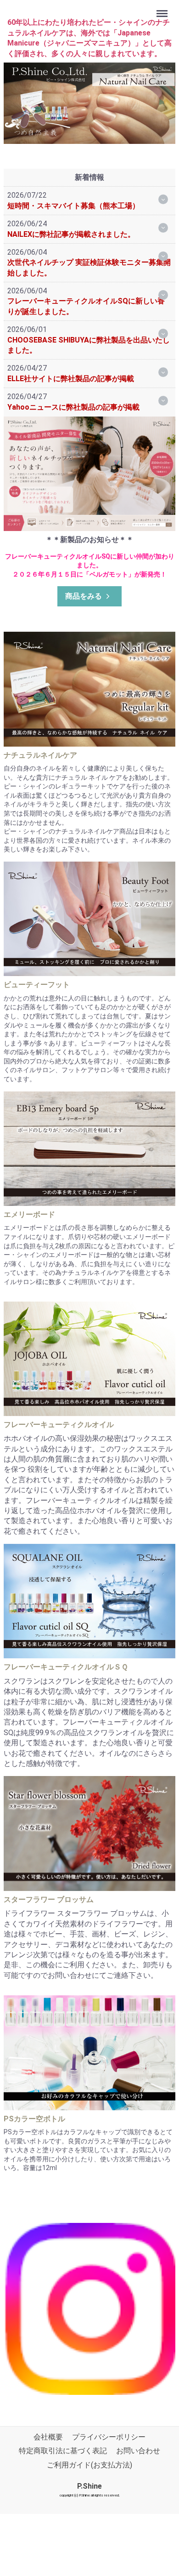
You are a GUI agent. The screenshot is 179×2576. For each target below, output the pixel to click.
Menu (163, 9)
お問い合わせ (138, 2451)
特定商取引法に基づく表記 (63, 2451)
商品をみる (84, 596)
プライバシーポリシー (109, 2437)
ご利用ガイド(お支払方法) (89, 2465)
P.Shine (89, 2486)
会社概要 (48, 2437)
